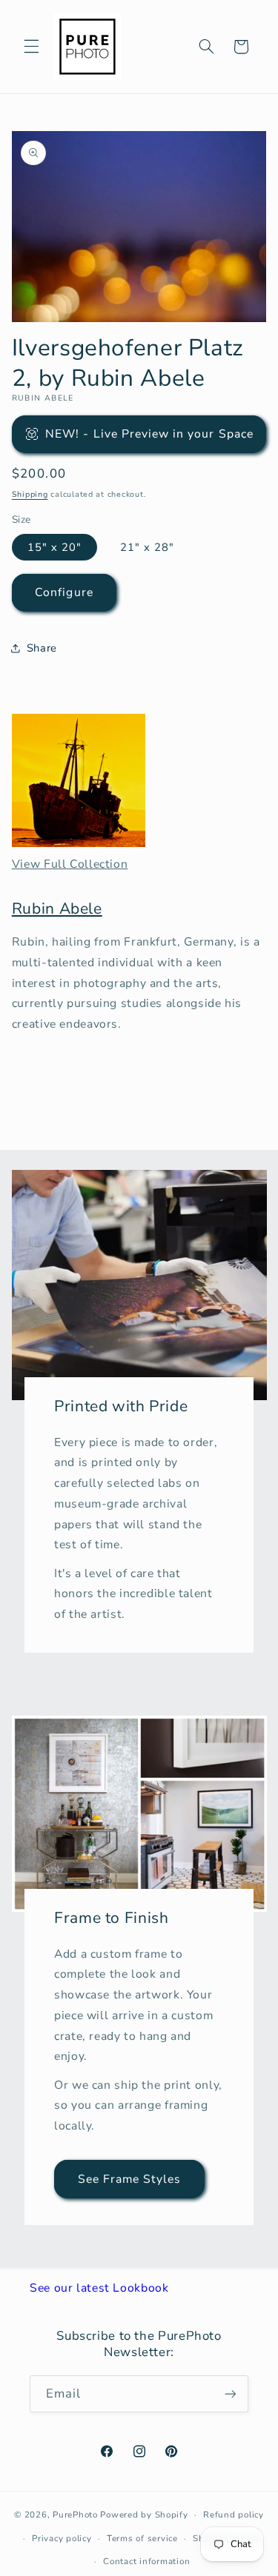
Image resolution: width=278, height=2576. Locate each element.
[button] (31, 47)
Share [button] (42, 648)
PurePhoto (75, 2515)
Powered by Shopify (144, 2515)
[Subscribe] (231, 2393)
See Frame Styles (129, 2178)
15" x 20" (54, 547)
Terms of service (142, 2538)
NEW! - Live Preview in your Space (149, 434)
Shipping (30, 494)
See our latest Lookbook (99, 2288)
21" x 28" (147, 547)
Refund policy (234, 2515)
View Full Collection (70, 864)
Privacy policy (62, 2538)
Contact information (146, 2561)
